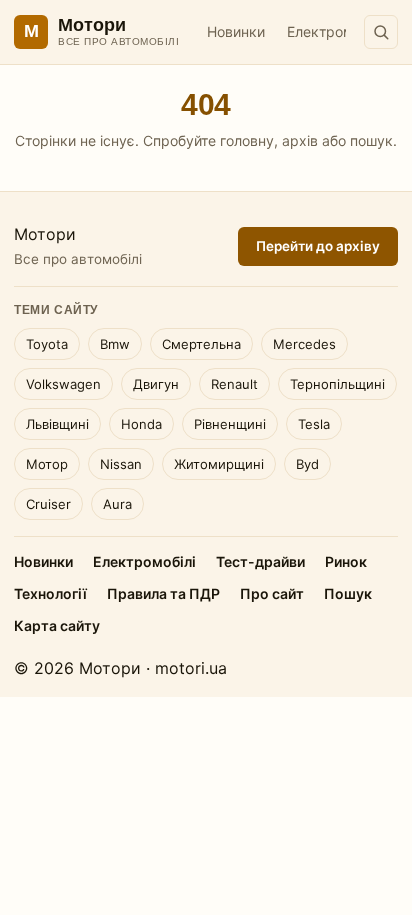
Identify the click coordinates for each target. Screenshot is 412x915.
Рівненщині (230, 424)
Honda (141, 424)
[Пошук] (381, 32)
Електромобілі (335, 31)
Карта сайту (57, 625)
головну (247, 140)
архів (300, 140)
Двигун (156, 384)
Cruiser (48, 504)
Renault (234, 384)
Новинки (236, 31)
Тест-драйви (260, 561)
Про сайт (272, 593)
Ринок (346, 561)
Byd (307, 464)
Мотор (47, 464)
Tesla (314, 424)
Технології (50, 593)
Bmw (115, 344)
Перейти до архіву (318, 246)
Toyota (47, 344)
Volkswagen (63, 384)
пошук (371, 140)
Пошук (348, 593)
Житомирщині (219, 464)
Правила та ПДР (163, 593)
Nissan (121, 464)
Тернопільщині (337, 384)
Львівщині (57, 424)
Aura (117, 504)
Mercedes (304, 344)
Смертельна (201, 344)
